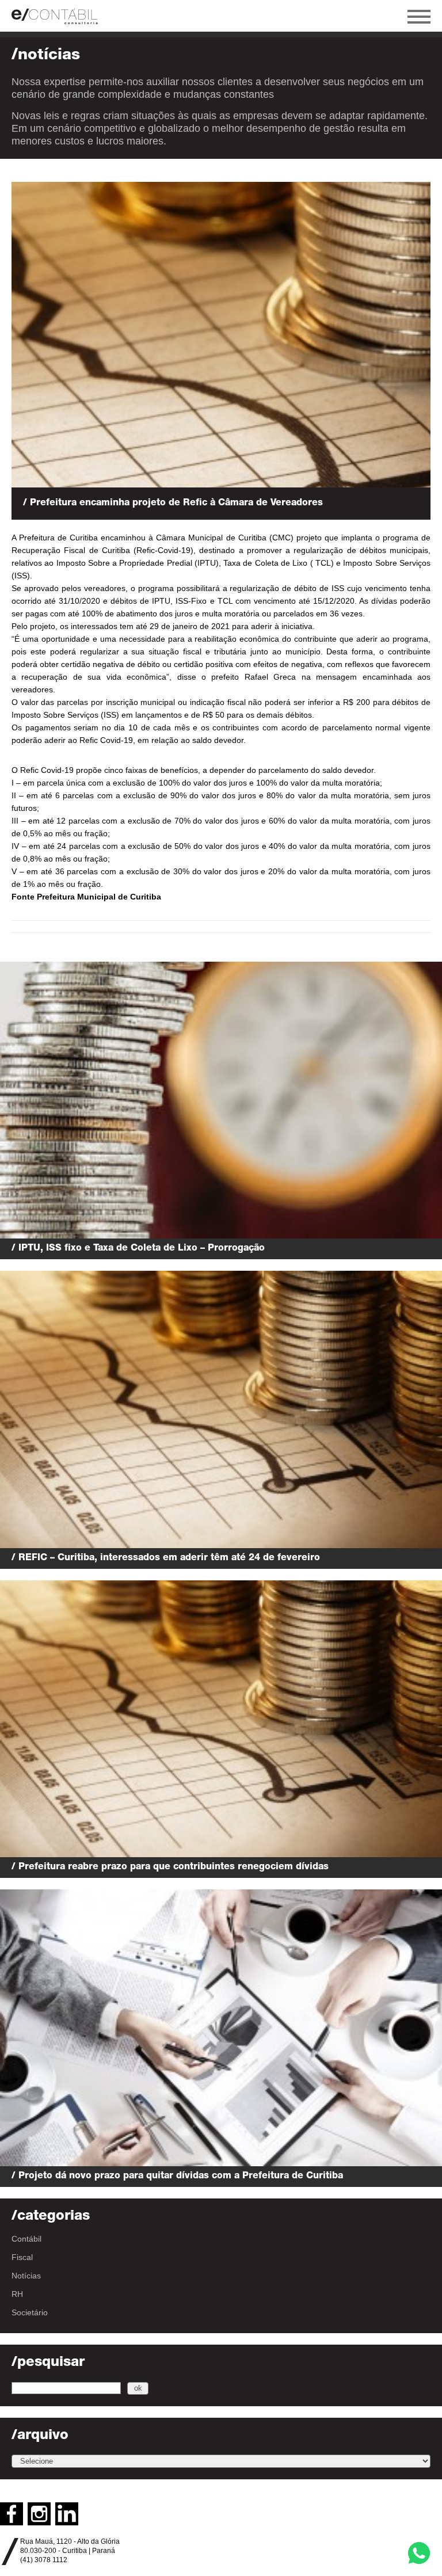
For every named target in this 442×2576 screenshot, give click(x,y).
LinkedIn (67, 2514)
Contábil (26, 2239)
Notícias (26, 2276)
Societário (30, 2312)
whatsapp (419, 2553)
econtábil (60, 16)
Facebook (12, 2514)
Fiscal (22, 2257)
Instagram (39, 2514)
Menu (419, 17)
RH (17, 2294)
